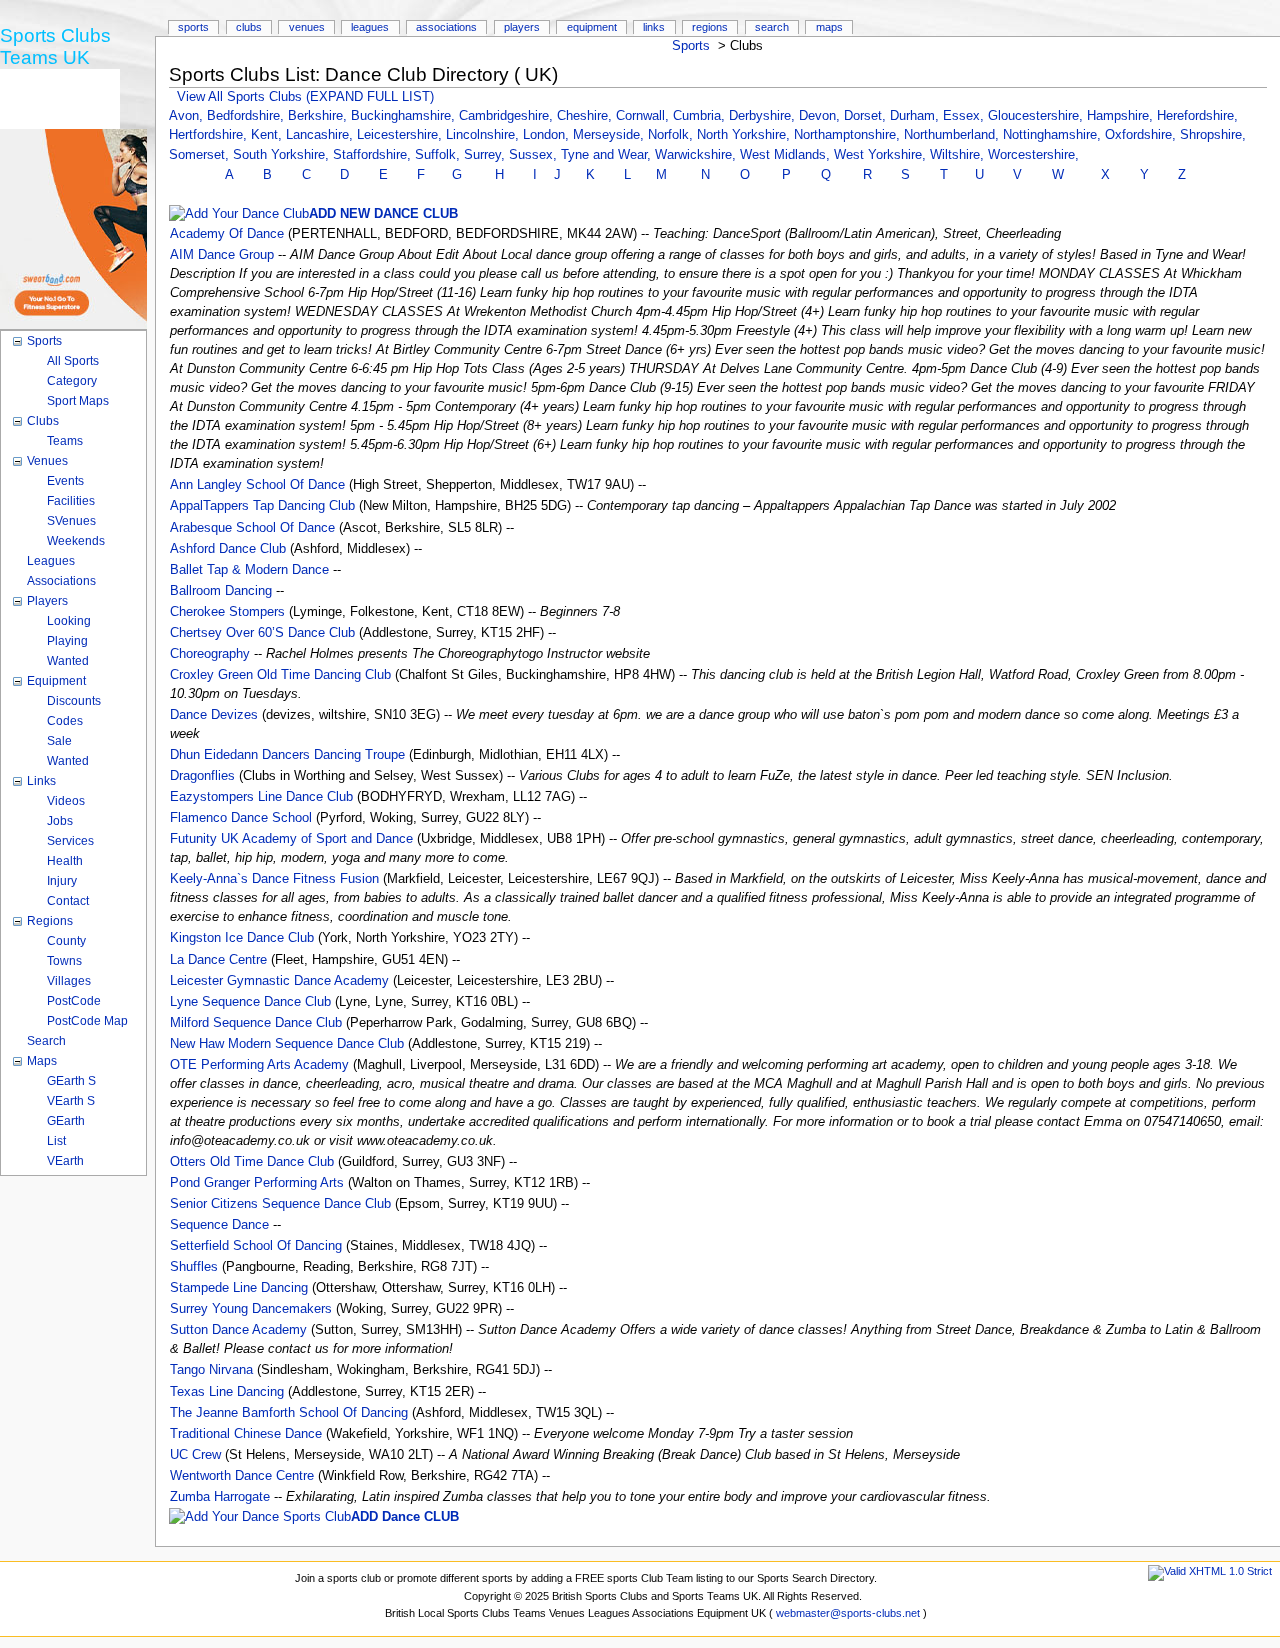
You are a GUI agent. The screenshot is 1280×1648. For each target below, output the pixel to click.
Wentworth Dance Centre (242, 1476)
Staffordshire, (374, 155)
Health (65, 861)
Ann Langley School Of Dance (257, 485)
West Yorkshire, (882, 155)
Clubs (249, 27)
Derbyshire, (764, 116)
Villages (69, 981)
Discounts (74, 701)
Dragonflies (202, 776)
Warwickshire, (697, 155)
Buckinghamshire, (405, 116)
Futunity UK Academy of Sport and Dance (291, 839)
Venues (307, 27)
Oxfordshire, (1142, 135)
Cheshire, (586, 116)
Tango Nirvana (211, 1370)
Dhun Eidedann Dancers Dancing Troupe (287, 755)
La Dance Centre (218, 960)
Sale (59, 741)
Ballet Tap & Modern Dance (249, 570)
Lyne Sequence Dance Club (250, 1002)
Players (522, 27)
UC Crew (195, 1455)
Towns (64, 961)
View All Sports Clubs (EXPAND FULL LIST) (305, 97)
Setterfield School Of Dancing (256, 1246)
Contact (68, 901)
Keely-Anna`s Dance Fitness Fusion (274, 879)
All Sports (73, 361)
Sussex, (535, 155)
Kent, (268, 135)
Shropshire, (1213, 135)
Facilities (71, 501)
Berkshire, (319, 116)
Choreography (210, 654)
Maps (829, 27)
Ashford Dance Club (228, 549)
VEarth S (71, 1101)
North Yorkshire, (745, 135)
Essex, (965, 116)
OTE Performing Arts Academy (259, 1065)
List (56, 1141)
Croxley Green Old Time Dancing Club (280, 675)
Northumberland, (953, 135)
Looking (69, 621)
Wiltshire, (959, 155)
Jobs (60, 821)
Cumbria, (701, 116)
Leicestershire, (401, 135)
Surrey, (486, 155)
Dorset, (867, 116)
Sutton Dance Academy (238, 1330)
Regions (710, 27)
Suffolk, (439, 155)
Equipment (592, 27)
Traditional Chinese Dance (246, 1434)
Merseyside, (610, 135)
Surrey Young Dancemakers (251, 1309)
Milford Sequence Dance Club (256, 1023)
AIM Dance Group (222, 255)
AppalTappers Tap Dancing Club (262, 506)
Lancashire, (321, 135)
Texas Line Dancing (227, 1392)
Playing (67, 641)
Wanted (68, 661)
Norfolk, (672, 135)
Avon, (188, 116)
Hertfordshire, (210, 135)
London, (548, 135)
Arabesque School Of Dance (252, 528)
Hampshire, (1122, 116)
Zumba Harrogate (220, 1497)
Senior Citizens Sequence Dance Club (280, 1204)
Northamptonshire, (849, 135)
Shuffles (194, 1267)
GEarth (66, 1121)
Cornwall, (644, 116)
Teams (65, 441)
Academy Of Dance (227, 234)
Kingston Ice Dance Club (242, 938)
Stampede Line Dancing (239, 1288)
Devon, (821, 116)
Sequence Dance (219, 1225)
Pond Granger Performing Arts (257, 1183)
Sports (691, 46)
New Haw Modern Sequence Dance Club (287, 1044)
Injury (62, 881)
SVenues (71, 521)
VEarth (65, 1161)
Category (72, 381)
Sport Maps (78, 401)
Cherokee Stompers (227, 612)
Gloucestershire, (1037, 116)
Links (654, 27)
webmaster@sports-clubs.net (848, 1613)
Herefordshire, (1197, 116)
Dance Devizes (214, 715)
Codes (65, 721)
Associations (446, 27)
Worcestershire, (1033, 155)
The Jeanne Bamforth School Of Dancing (289, 1413)
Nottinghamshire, (1054, 135)
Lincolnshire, (484, 135)
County (66, 941)
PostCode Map (87, 1021)
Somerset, (201, 155)
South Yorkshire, (283, 155)
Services (70, 841)
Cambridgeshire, (508, 116)
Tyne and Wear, (608, 155)
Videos (66, 801)
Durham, (916, 116)
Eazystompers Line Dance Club (261, 797)
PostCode (74, 1001)
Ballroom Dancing (221, 591)
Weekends (76, 541)
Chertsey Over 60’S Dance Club (262, 633)
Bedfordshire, (247, 116)
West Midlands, (787, 155)
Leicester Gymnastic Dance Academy (279, 981)
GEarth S (71, 1081)
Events (65, 481)
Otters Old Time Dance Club (252, 1162)
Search (772, 27)
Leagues (370, 27)
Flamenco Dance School (241, 818)
